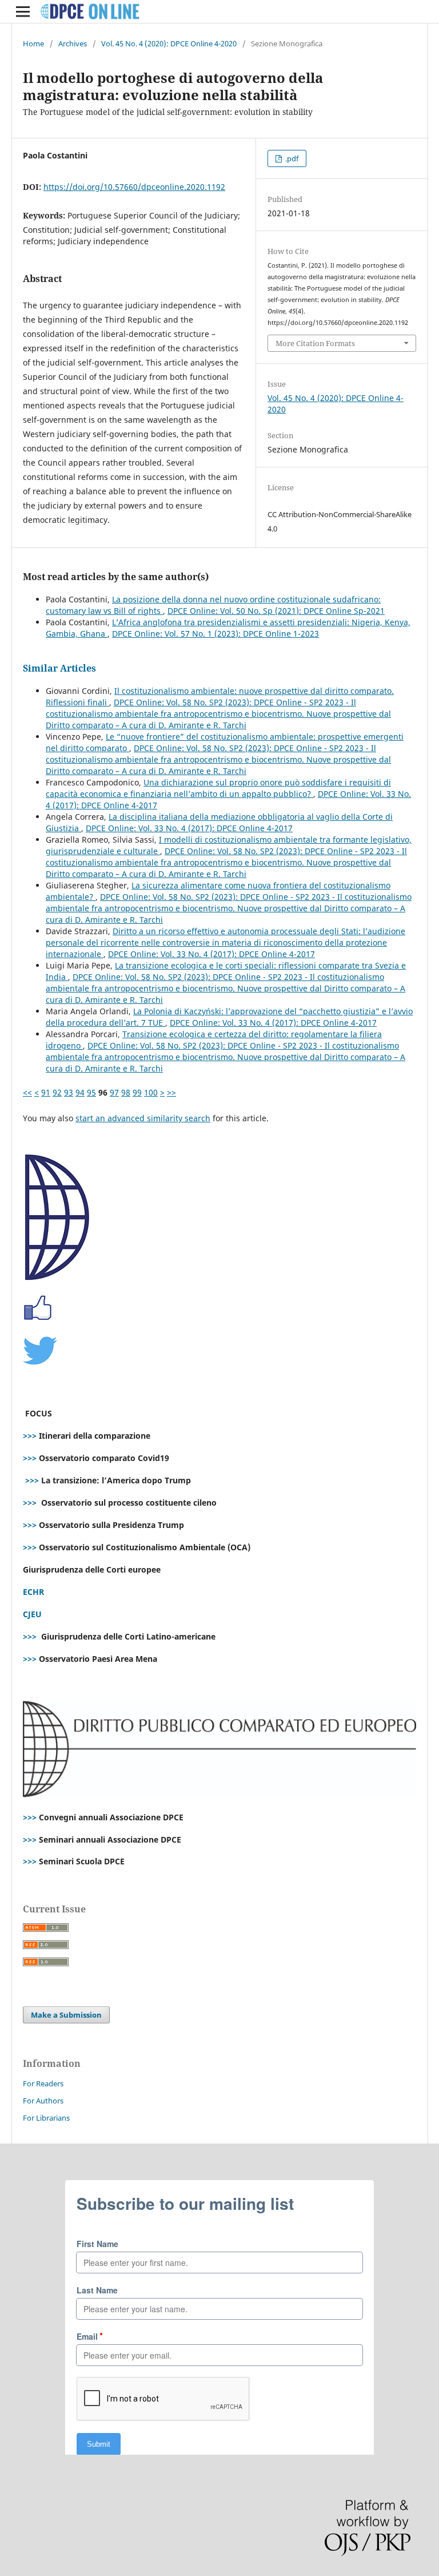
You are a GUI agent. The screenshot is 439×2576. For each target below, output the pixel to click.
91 (46, 1092)
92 (57, 1092)
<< (27, 1092)
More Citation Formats (315, 343)
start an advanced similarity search (143, 1118)
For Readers (43, 2083)
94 (80, 1092)
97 (114, 1092)
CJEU (32, 1614)
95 (91, 1092)
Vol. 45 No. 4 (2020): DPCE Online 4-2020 (169, 43)
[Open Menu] (23, 11)
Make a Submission (66, 2015)
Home (33, 43)
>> (171, 1092)
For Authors (43, 2101)
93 (69, 1092)
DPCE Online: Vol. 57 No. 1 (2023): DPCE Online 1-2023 (215, 634)
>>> (30, 1436)
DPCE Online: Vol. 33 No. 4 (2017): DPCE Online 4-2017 (189, 828)
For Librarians (46, 2118)
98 (126, 1092)
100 (151, 1092)
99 (137, 1092)
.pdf (291, 158)
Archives (73, 43)
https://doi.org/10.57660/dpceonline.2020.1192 (134, 187)
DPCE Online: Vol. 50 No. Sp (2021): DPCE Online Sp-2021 (276, 611)
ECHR (33, 1592)
